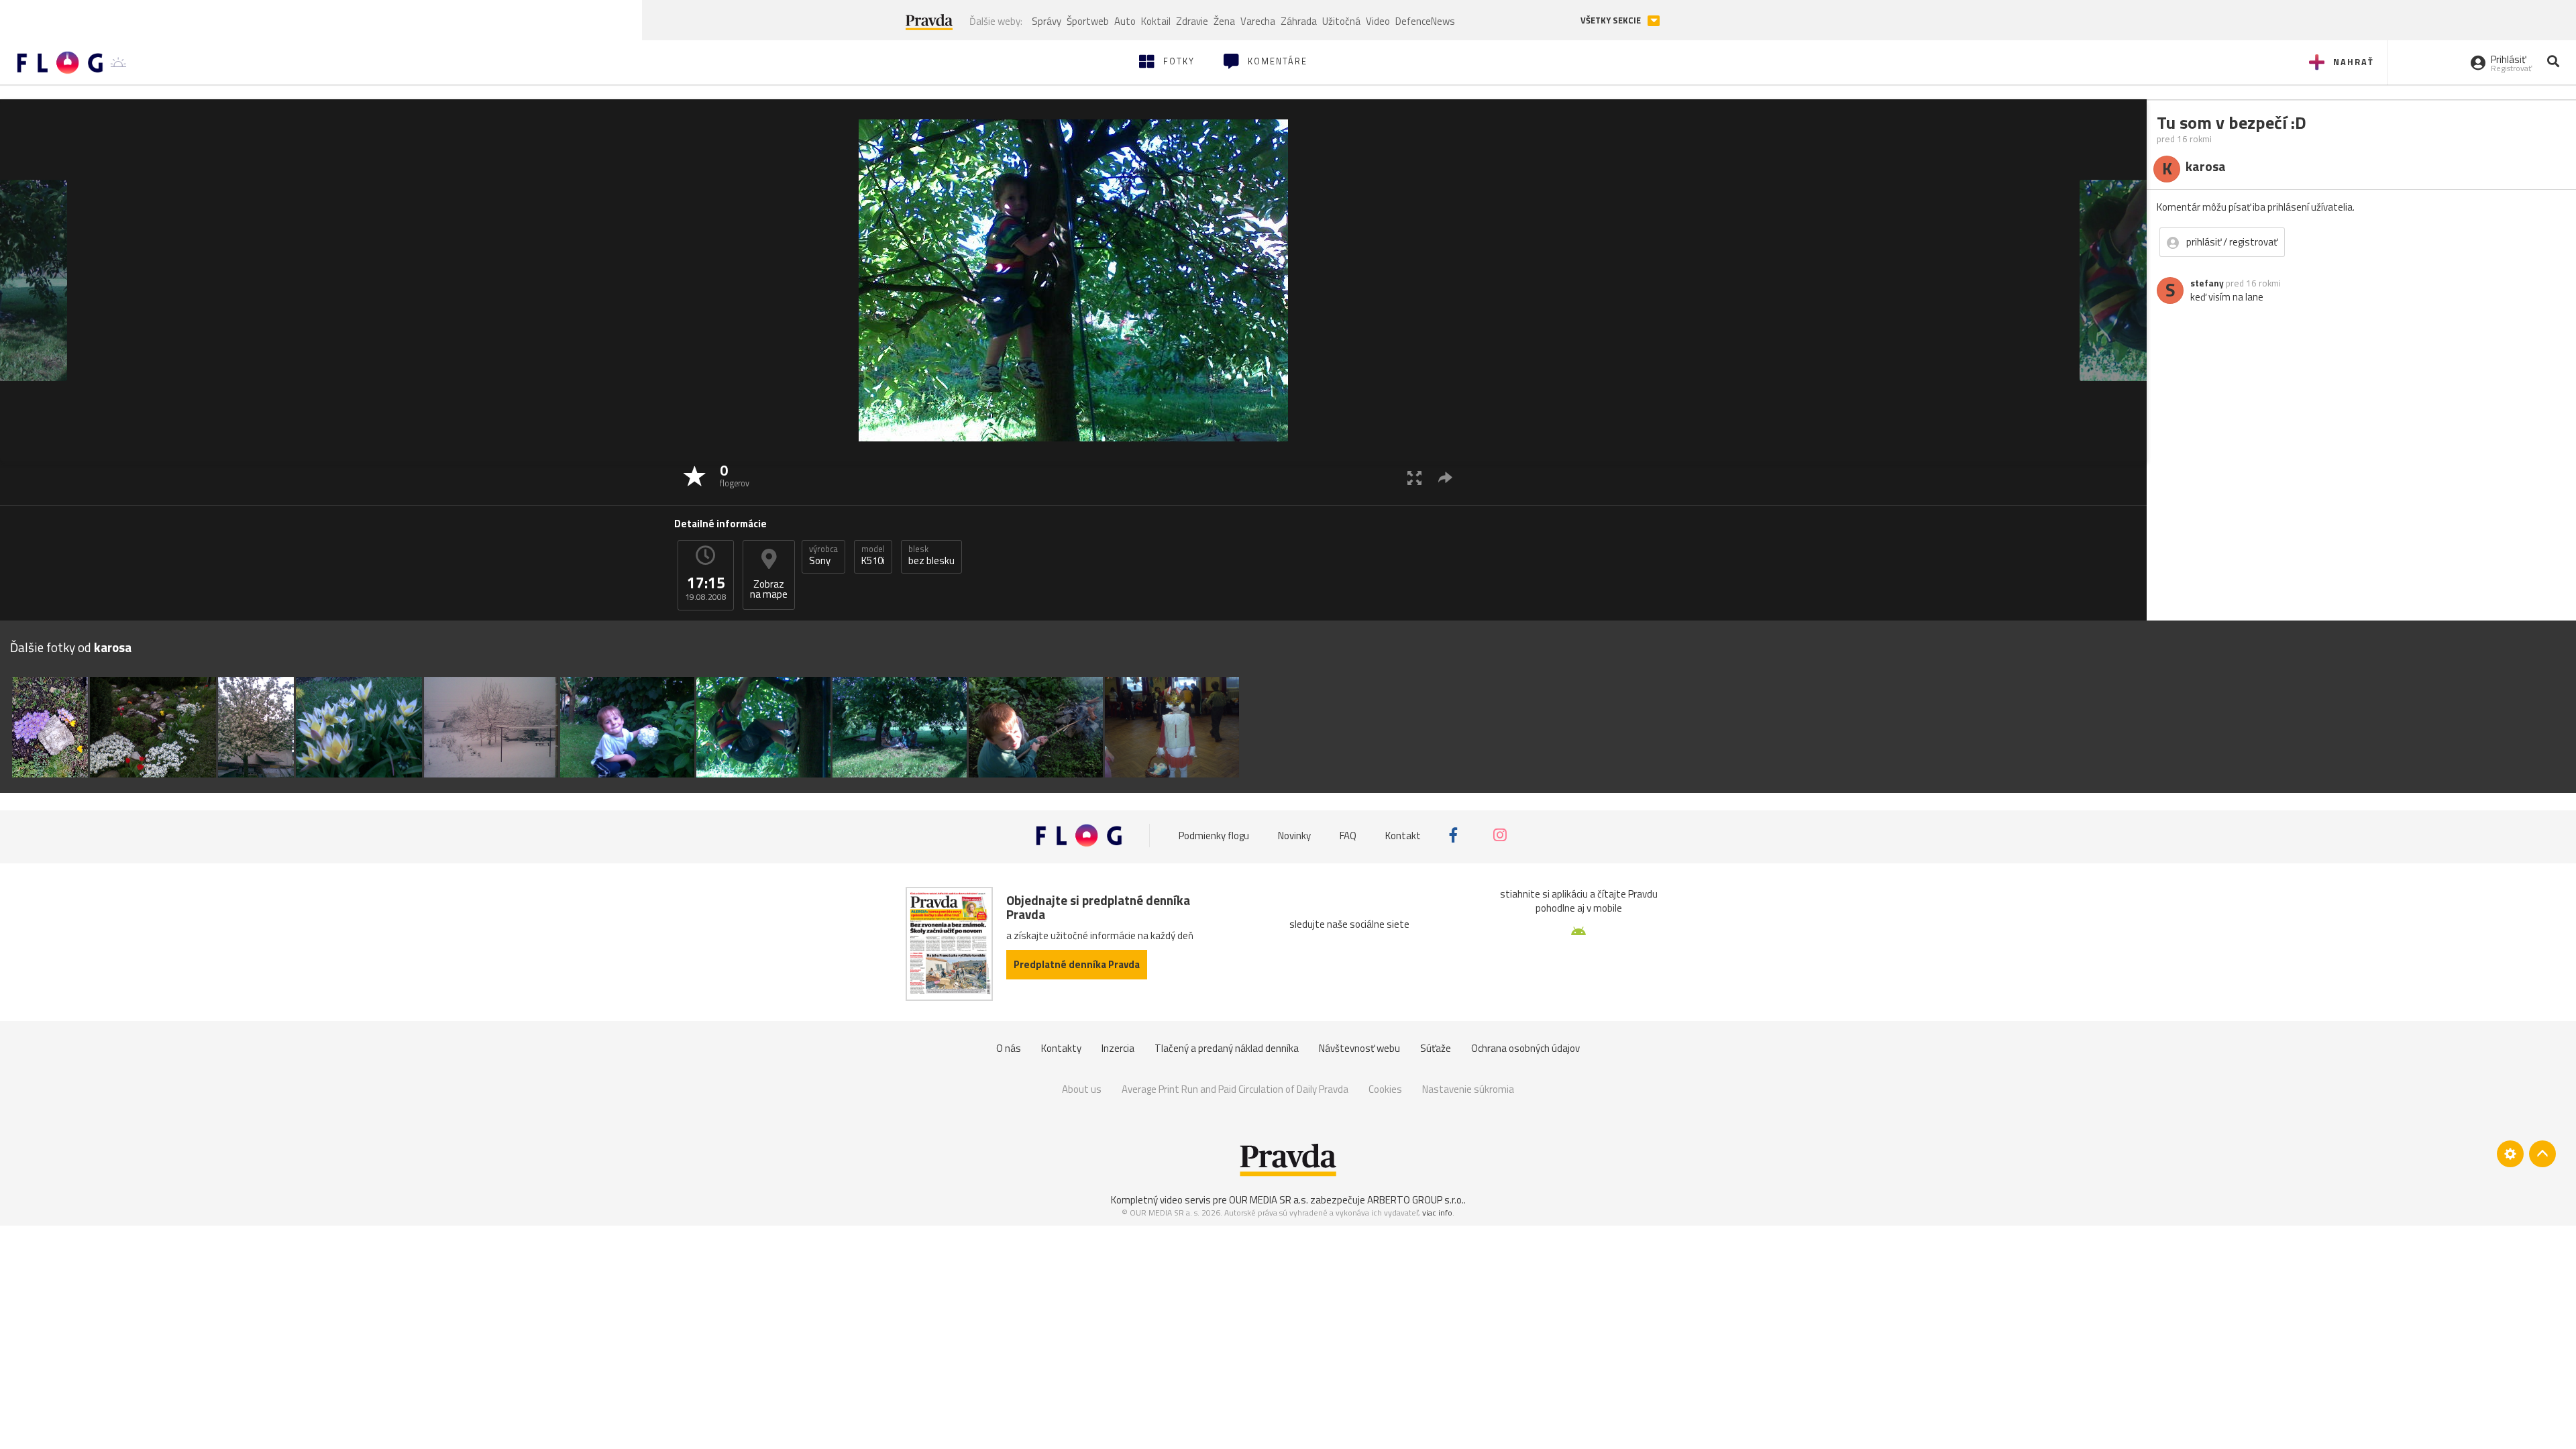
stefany (2207, 283)
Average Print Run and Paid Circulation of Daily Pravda (1235, 1089)
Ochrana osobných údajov (1525, 1048)
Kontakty (1061, 1048)
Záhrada (1299, 21)
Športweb (1088, 21)
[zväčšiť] (1414, 477)
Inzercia (1118, 1048)
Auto (1125, 21)
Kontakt (1403, 835)
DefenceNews (1425, 21)
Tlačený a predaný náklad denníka (1227, 1048)
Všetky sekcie (1612, 20)
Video (1378, 21)
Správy (1046, 21)
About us (1082, 1089)
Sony (823, 555)
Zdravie (1192, 21)
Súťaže (1436, 1048)
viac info (1437, 1213)
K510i (873, 555)
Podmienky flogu (1214, 835)
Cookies (1385, 1089)
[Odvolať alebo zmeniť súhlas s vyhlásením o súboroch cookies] (2510, 1154)
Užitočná (1341, 21)
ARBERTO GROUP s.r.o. (1415, 1200)
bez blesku (931, 555)
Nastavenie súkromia (1468, 1089)
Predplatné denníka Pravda (1077, 964)
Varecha (1258, 21)
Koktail (1156, 21)
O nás (1009, 1048)
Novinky (1294, 835)
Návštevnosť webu (1359, 1048)
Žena (1224, 21)
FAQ (1348, 835)
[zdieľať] (1445, 477)
